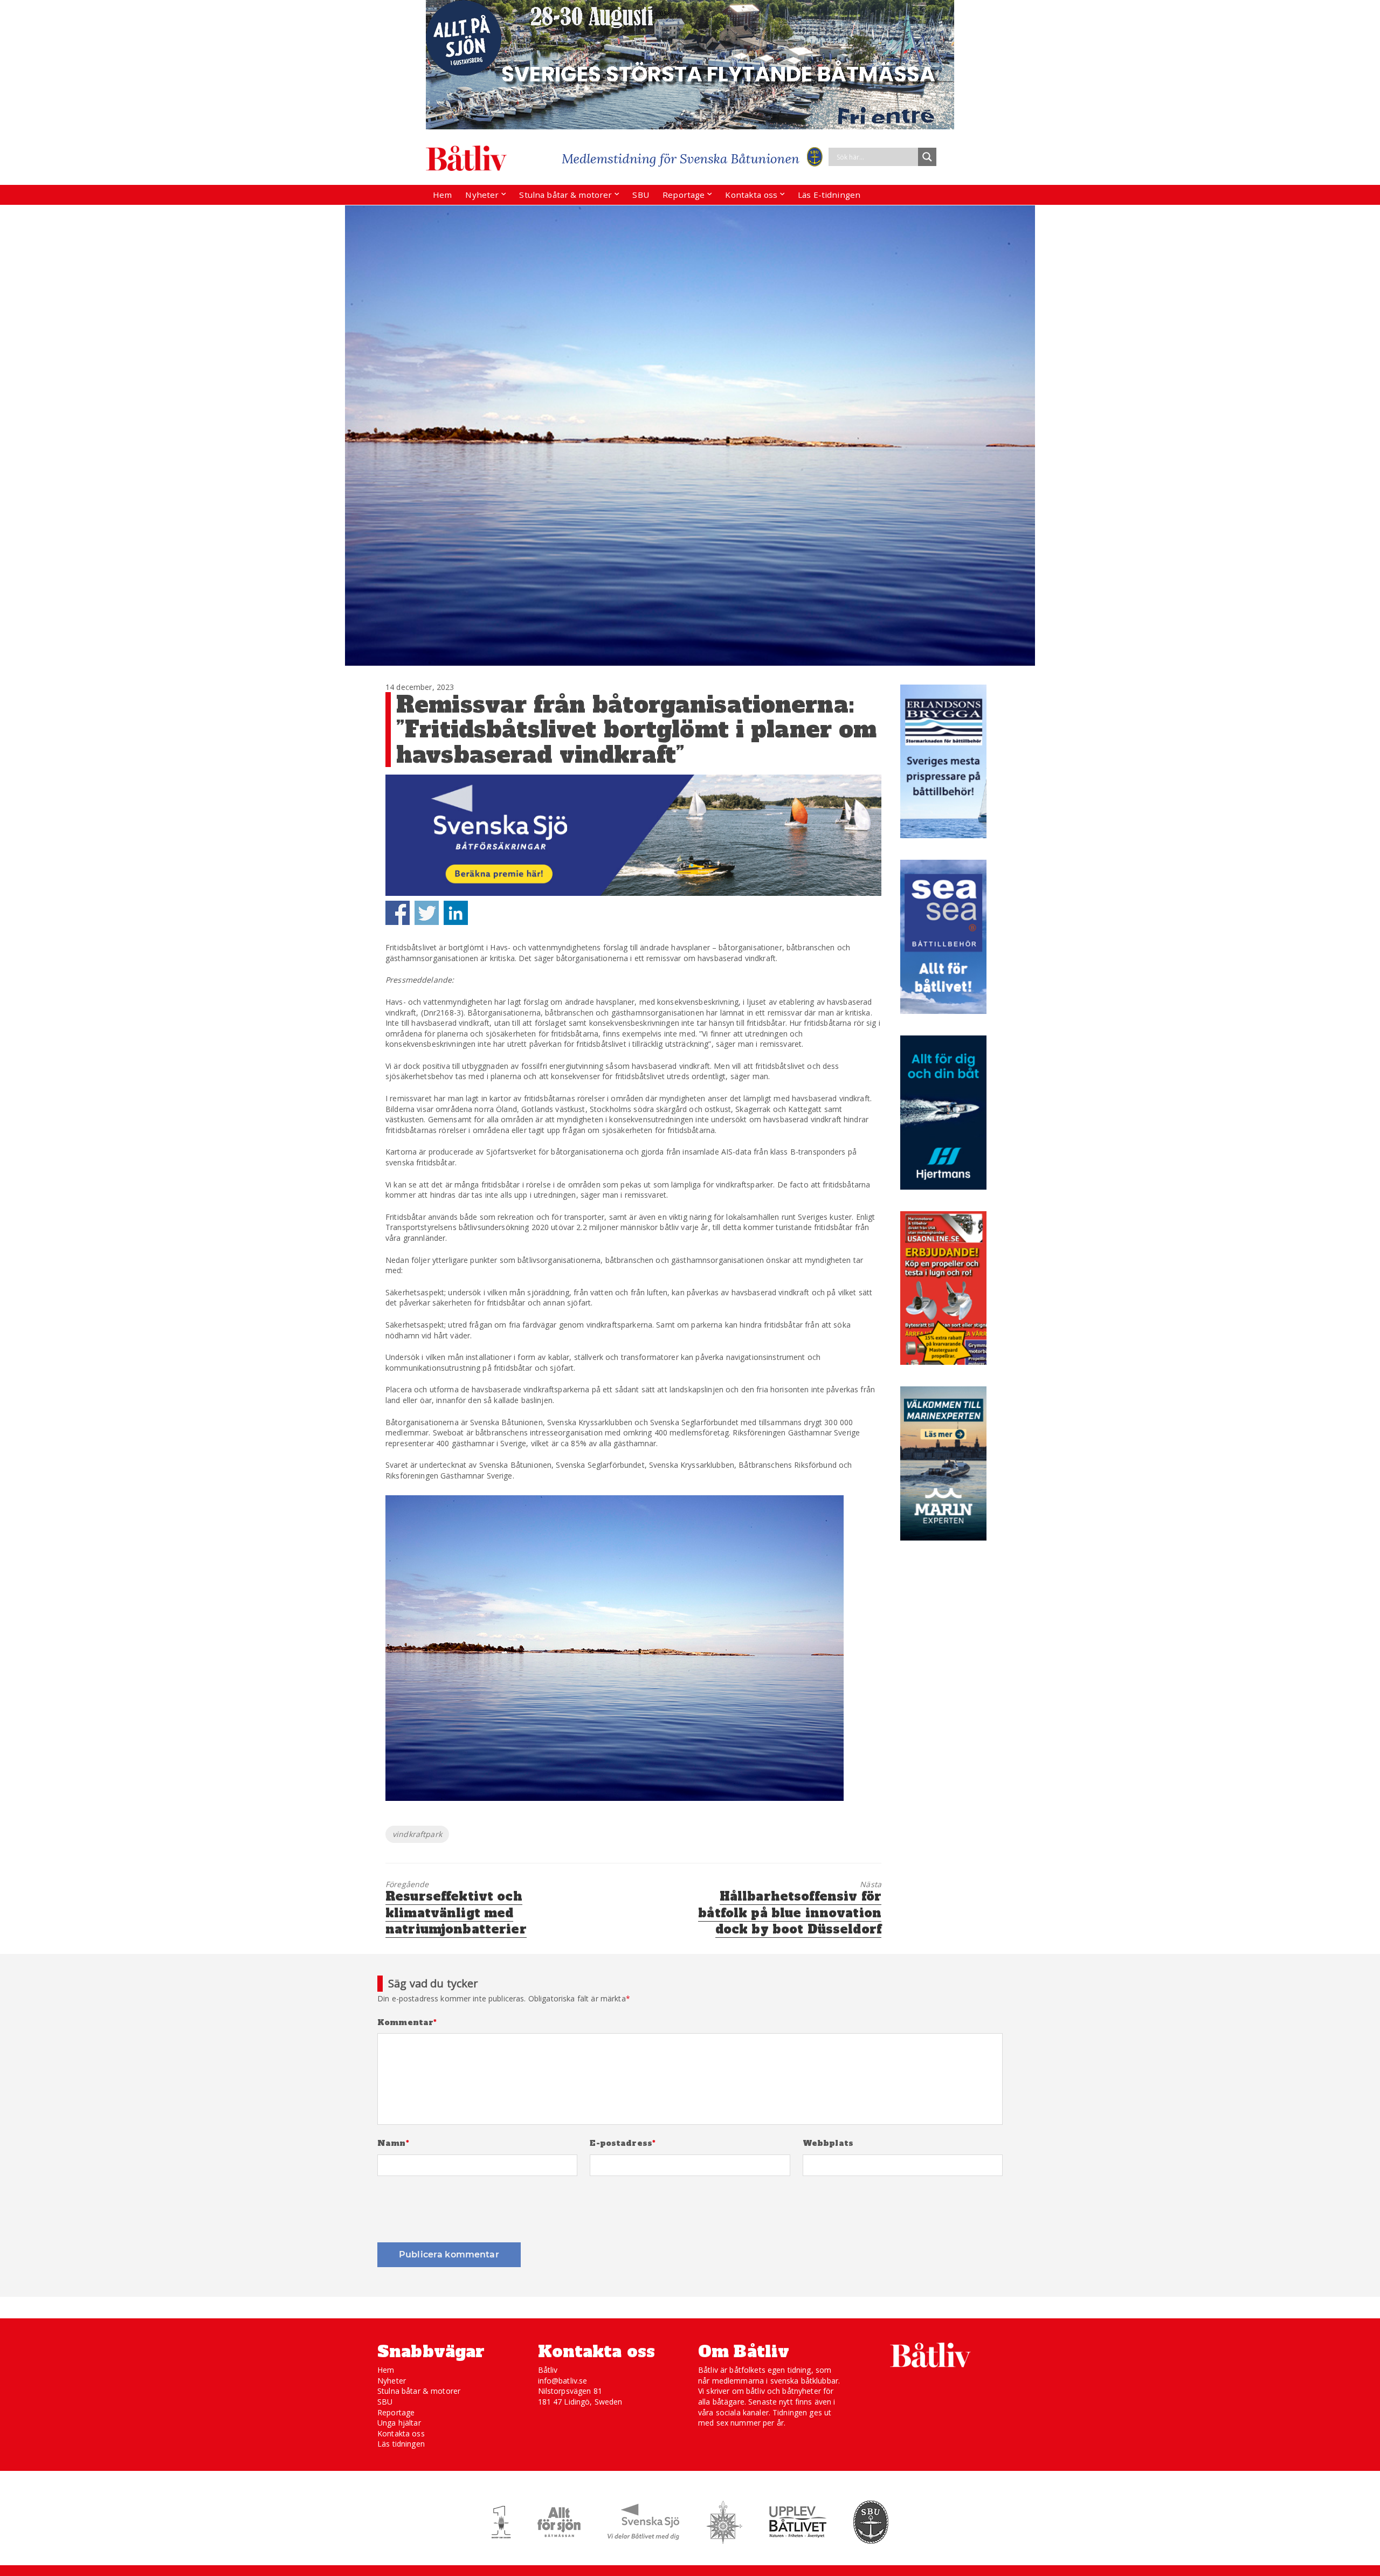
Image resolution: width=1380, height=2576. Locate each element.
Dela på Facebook (398, 913)
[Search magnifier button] (927, 157)
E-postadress (623, 2143)
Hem (442, 195)
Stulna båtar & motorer (565, 195)
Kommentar (407, 2023)
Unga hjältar (399, 2423)
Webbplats (828, 2143)
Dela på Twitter (427, 913)
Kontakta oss (751, 195)
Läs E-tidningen (829, 195)
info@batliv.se (563, 2381)
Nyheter (482, 195)
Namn (393, 2143)
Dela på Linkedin (456, 913)
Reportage (684, 195)
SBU (640, 195)
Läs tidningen (401, 2444)
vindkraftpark (417, 1834)
